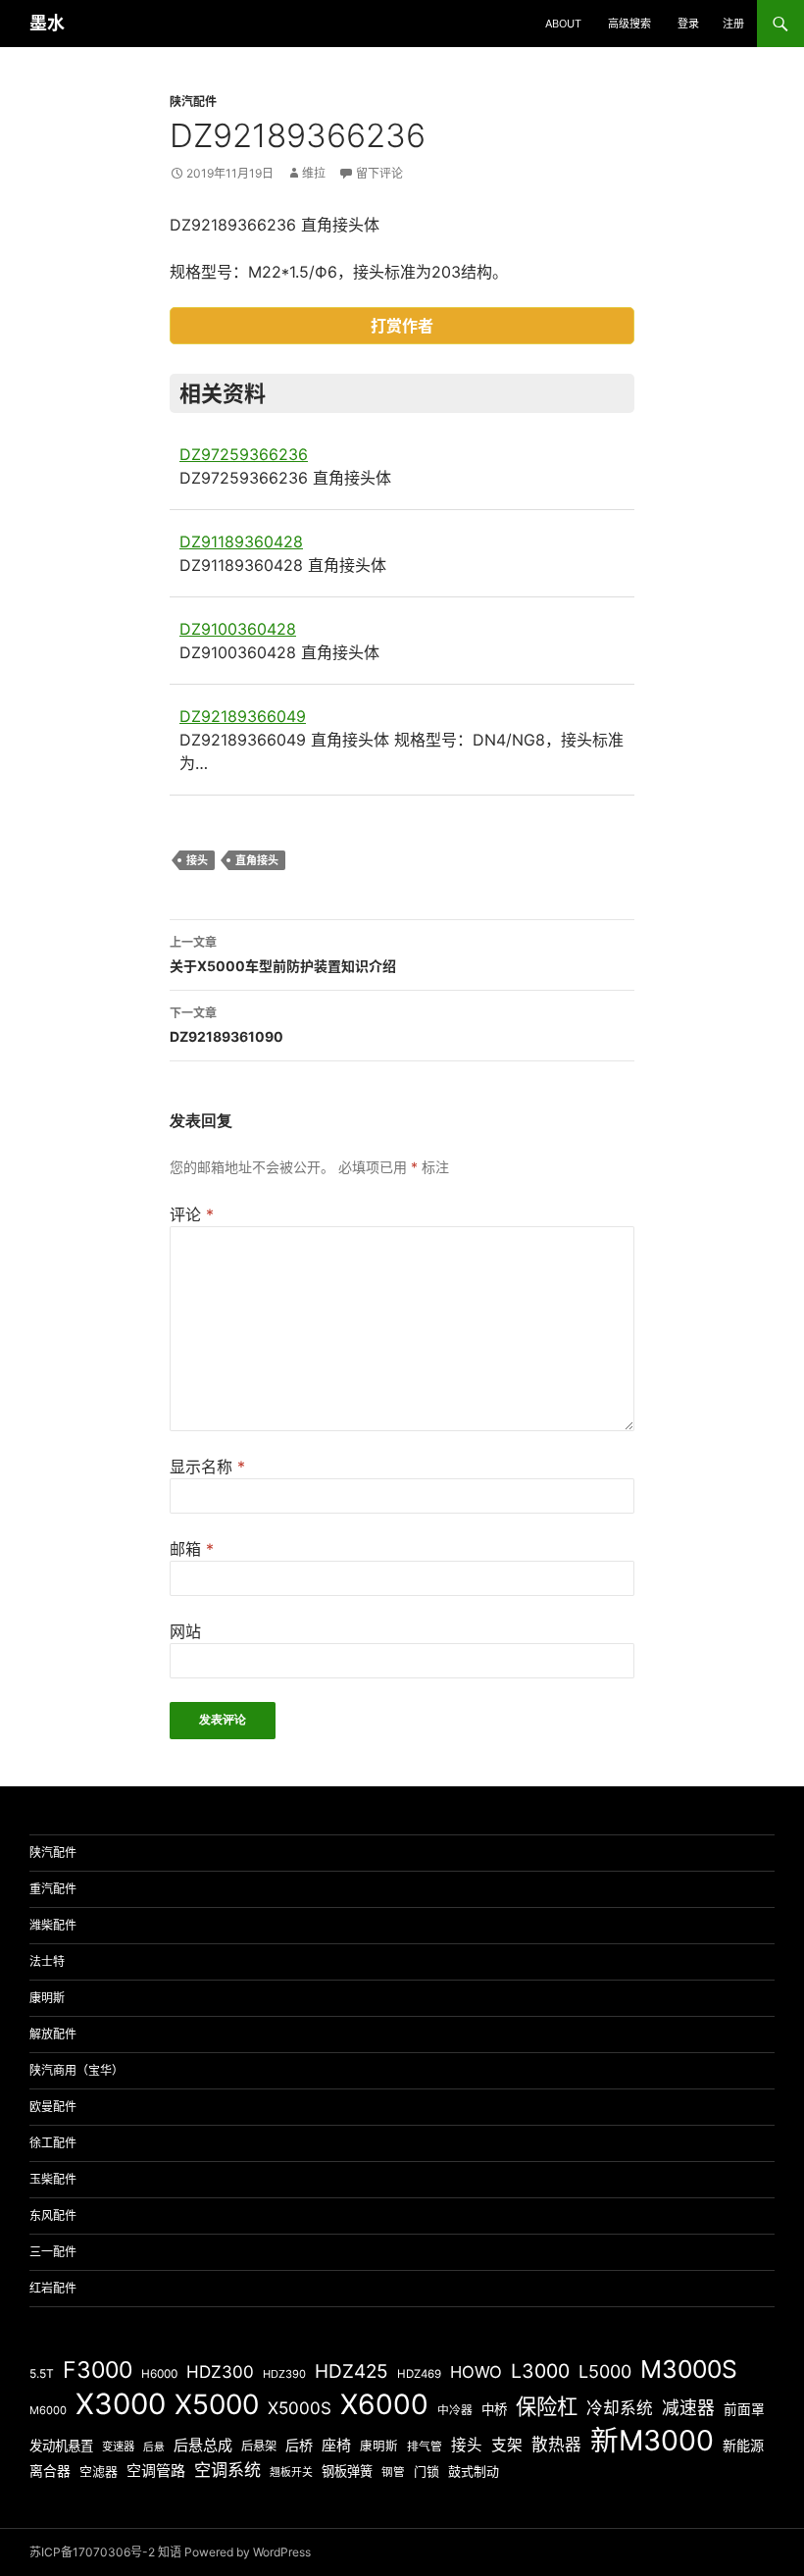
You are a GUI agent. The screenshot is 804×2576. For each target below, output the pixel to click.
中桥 (494, 2409)
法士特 (47, 1961)
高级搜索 (629, 24)
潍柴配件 (53, 1925)
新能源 (743, 2445)
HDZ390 (284, 2374)
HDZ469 (419, 2374)
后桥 (299, 2445)
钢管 (393, 2472)
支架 (507, 2445)
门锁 (427, 2471)
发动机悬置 (61, 2446)
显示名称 (207, 1467)
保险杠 (547, 2406)
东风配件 (53, 2215)
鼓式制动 (474, 2471)
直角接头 (257, 860)
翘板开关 (291, 2472)
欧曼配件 (53, 2107)
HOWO (476, 2372)
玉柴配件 (53, 2179)
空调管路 (156, 2471)
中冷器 (455, 2410)
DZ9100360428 (238, 629)
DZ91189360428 (241, 541)
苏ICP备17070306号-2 (92, 2552)
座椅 (336, 2445)
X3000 (121, 2404)
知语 (170, 2552)
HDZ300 (220, 2371)
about (563, 24)
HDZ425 (352, 2371)
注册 (733, 24)
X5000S (300, 2408)
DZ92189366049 (243, 716)
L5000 (605, 2371)
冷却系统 (620, 2408)
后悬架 (259, 2446)
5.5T (42, 2373)
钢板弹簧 (347, 2471)
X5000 (217, 2404)
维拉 (314, 173)
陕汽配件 (193, 102)
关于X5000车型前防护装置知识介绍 (283, 954)
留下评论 (379, 173)
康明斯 (47, 1998)
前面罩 (744, 2409)
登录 (688, 24)
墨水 (47, 23)
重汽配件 (53, 1889)
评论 (192, 1214)
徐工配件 (53, 2143)
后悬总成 (203, 2445)
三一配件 (53, 2252)
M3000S (689, 2369)
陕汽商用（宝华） (76, 2070)
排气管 (425, 2447)
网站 (185, 1631)
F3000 (98, 2370)
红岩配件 (53, 2288)
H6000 (159, 2374)
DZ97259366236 (244, 454)
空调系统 (227, 2470)
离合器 (50, 2471)
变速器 (118, 2447)
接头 (197, 860)
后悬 (154, 2447)
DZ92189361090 (226, 1025)
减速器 (688, 2408)
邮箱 (192, 1549)
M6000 (48, 2410)
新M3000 (652, 2440)
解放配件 (53, 2034)
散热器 (556, 2445)
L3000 (540, 2371)
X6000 (384, 2404)
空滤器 (99, 2471)
